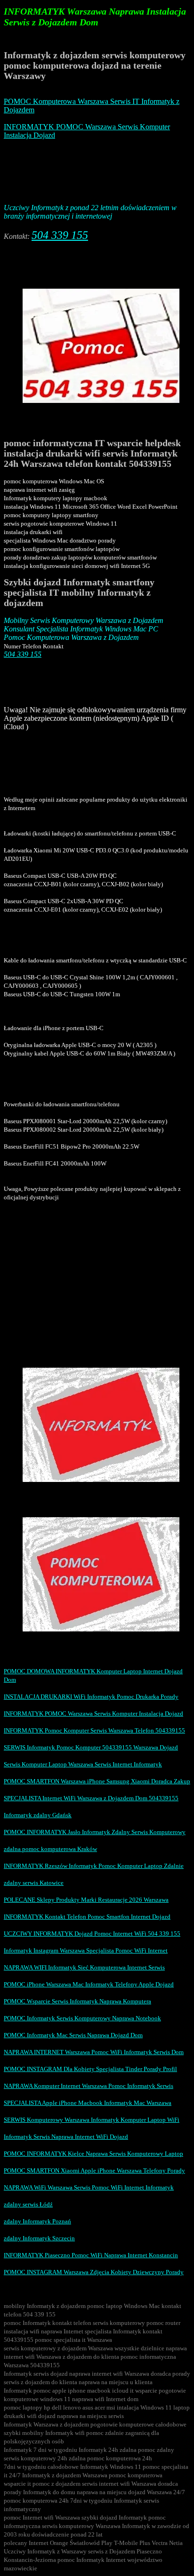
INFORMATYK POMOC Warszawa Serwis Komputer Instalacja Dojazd (93, 1713)
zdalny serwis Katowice (34, 1883)
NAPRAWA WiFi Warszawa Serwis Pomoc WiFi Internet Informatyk (89, 2187)
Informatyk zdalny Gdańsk (38, 1815)
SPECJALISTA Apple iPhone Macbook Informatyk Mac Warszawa (88, 2103)
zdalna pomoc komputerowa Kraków (50, 1849)
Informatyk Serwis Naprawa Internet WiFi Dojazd (66, 2137)
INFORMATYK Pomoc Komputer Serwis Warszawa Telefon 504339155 (94, 1730)
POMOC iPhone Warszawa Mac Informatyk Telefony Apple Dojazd (89, 1984)
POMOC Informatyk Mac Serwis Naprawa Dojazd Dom (73, 2035)
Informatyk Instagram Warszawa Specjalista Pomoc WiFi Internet (86, 1950)
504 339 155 (60, 235)
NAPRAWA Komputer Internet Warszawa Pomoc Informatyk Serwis (89, 2086)
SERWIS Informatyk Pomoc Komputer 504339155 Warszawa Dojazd (91, 1747)
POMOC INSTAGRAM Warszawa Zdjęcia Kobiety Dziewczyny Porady (94, 2272)
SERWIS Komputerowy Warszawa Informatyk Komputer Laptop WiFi (92, 2120)
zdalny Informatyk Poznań (37, 2221)
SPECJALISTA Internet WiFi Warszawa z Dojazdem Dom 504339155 (91, 1798)
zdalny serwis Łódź (28, 2204)
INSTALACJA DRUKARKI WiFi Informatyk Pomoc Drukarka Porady (91, 1697)
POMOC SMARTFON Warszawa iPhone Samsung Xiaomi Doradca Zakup (97, 1781)
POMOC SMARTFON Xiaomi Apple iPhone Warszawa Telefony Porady (94, 2170)
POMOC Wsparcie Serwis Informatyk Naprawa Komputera (77, 2001)
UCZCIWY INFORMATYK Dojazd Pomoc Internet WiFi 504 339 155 (92, 1934)
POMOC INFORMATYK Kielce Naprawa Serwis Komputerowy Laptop (93, 2154)
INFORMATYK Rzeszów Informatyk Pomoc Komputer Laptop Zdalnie (94, 1866)
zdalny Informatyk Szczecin (39, 2238)
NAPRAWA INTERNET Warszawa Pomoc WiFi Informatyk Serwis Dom (94, 2052)
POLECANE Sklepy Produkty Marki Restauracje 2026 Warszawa (86, 1900)
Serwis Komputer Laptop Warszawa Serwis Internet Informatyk (83, 1764)
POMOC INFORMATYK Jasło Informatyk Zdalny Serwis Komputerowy (95, 1832)
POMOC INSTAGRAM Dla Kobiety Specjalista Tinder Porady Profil (90, 2069)
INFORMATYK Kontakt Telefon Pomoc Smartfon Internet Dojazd (87, 1917)
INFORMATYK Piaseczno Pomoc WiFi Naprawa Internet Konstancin (91, 2255)
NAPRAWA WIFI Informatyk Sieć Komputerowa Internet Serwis (84, 1967)
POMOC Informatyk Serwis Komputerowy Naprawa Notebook (82, 2018)
